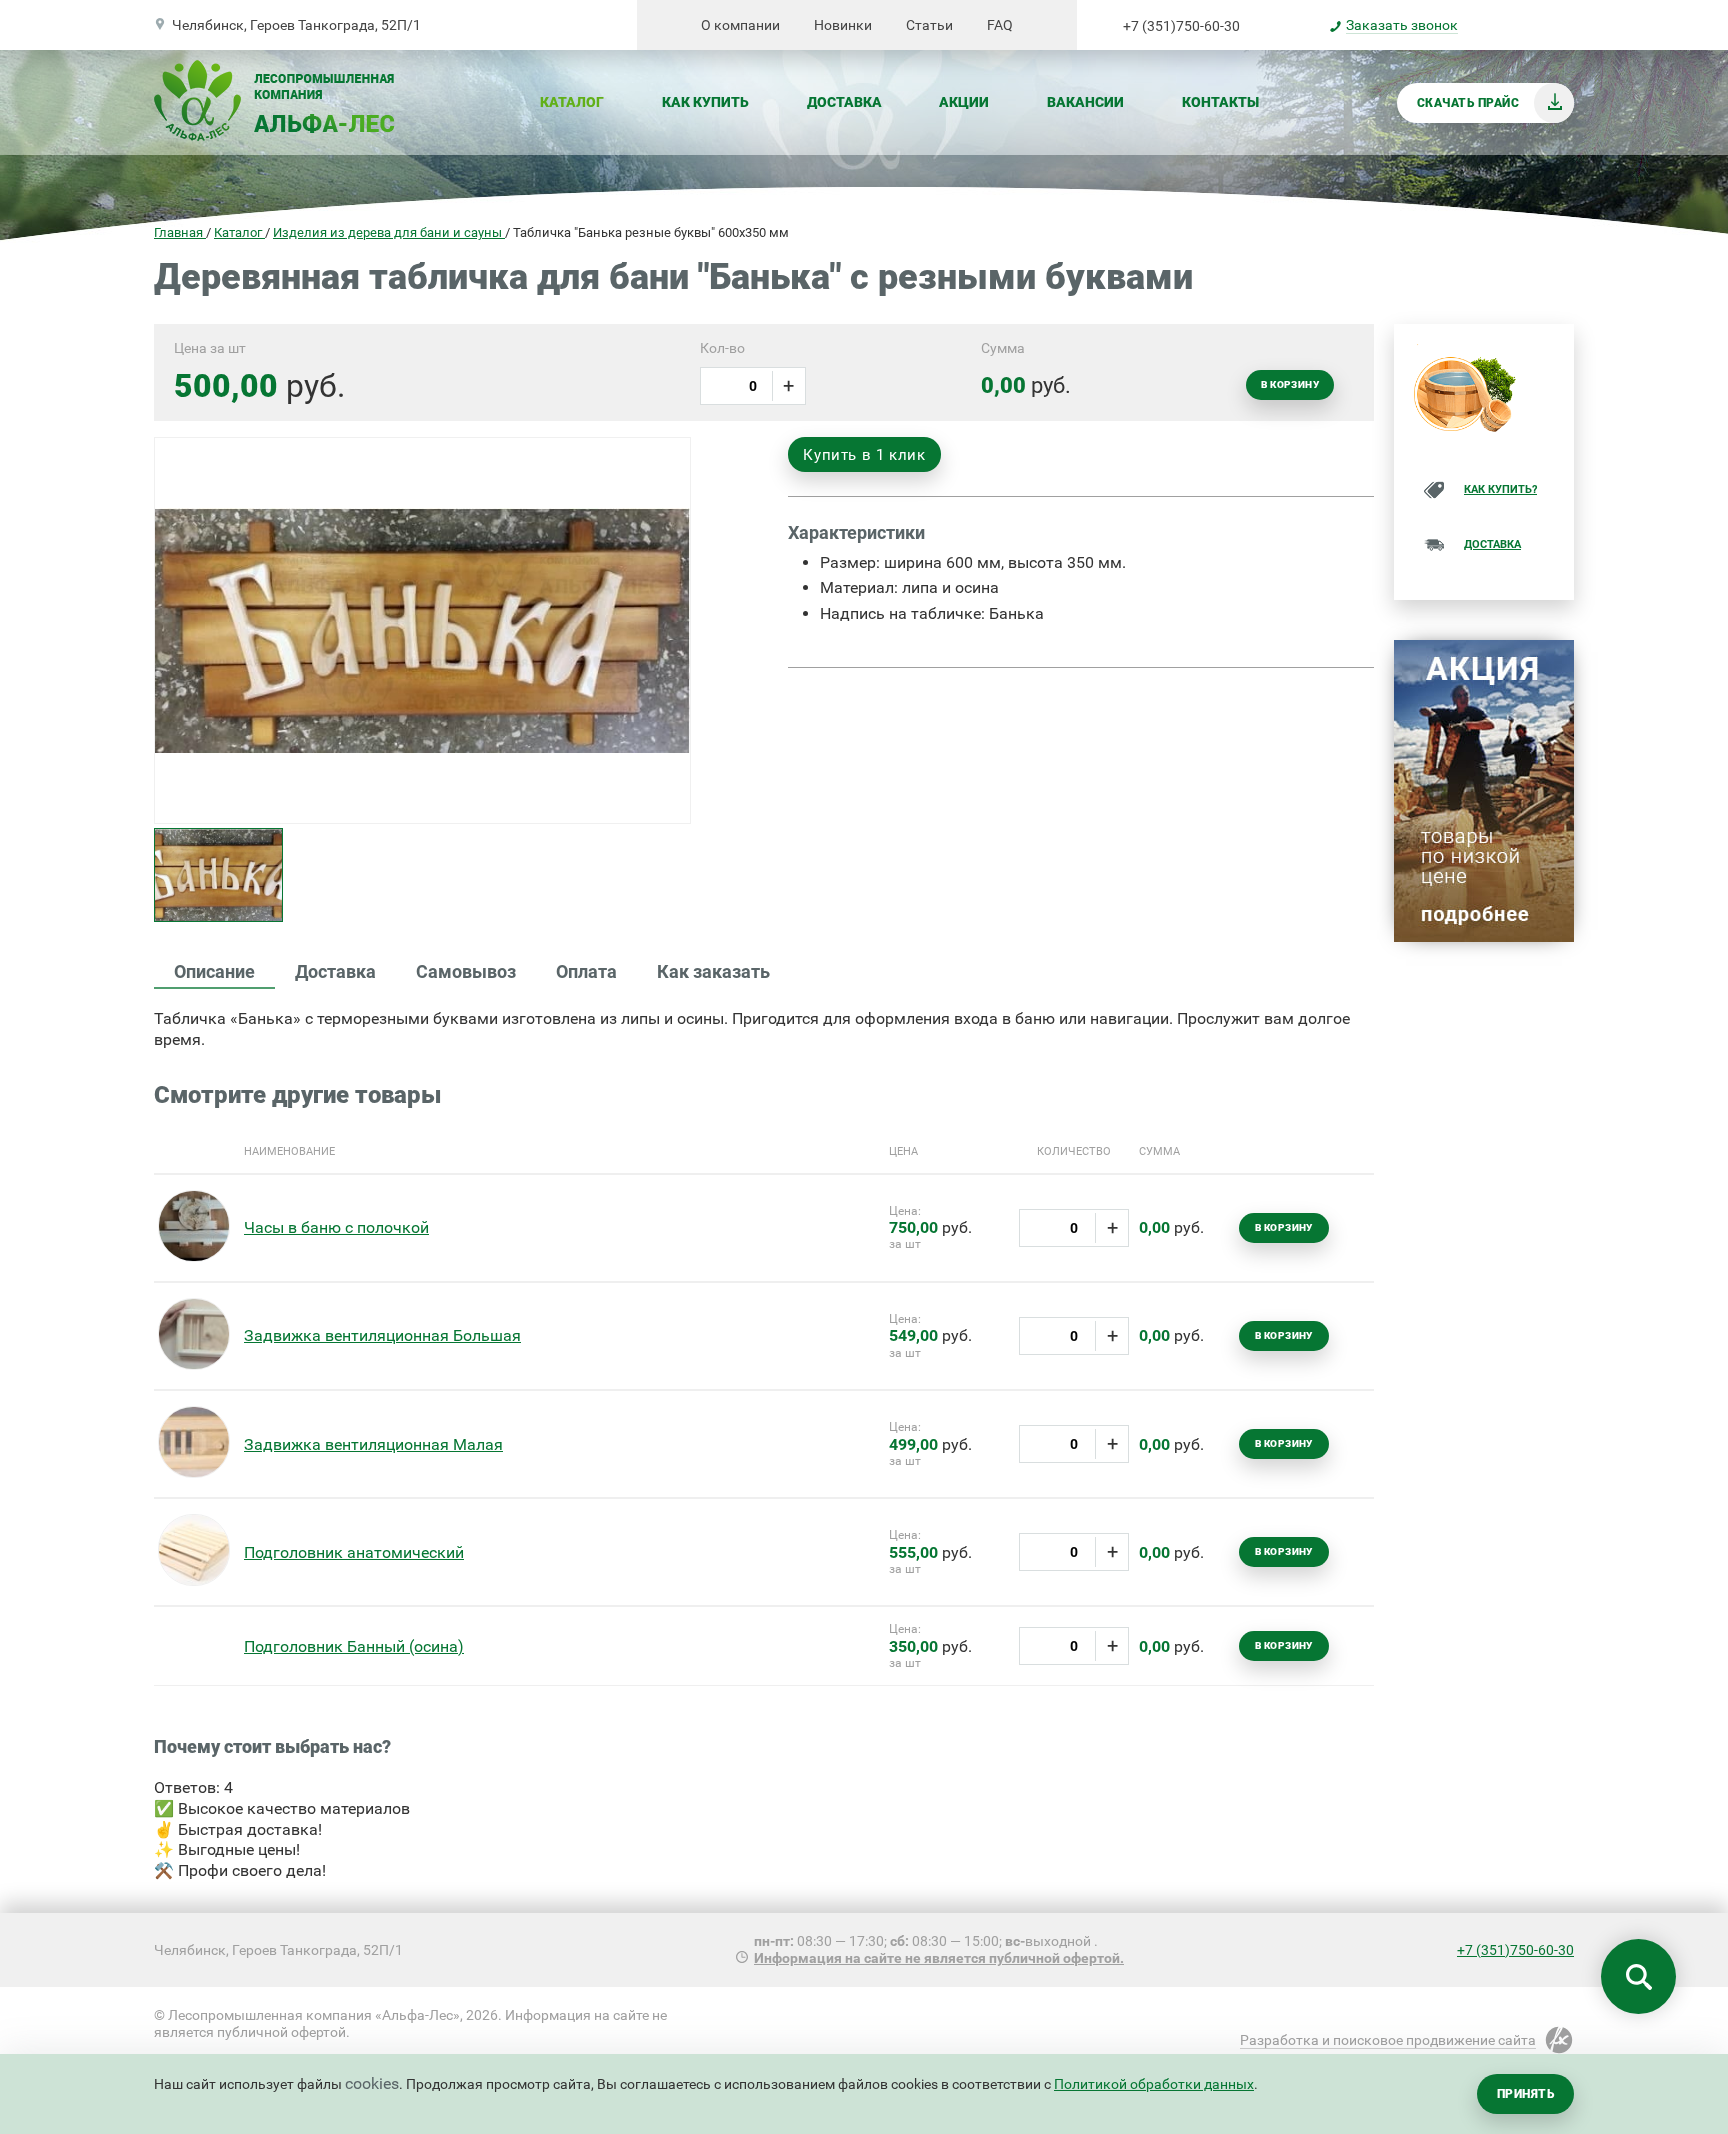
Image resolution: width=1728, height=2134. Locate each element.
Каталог (572, 102)
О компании (740, 25)
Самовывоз (466, 971)
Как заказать (713, 971)
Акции (964, 102)
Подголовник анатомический (354, 1552)
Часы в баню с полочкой (336, 1227)
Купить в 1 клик (864, 455)
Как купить (705, 102)
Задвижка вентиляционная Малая (373, 1444)
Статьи (929, 25)
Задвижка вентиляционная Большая (382, 1335)
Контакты (1220, 102)
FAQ (1000, 25)
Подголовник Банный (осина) (354, 1646)
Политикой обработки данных (1154, 2084)
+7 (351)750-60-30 (1181, 26)
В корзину (1290, 384)
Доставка (844, 102)
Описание (214, 971)
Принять (1525, 2094)
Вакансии (1085, 102)
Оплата (586, 971)
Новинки (843, 25)
